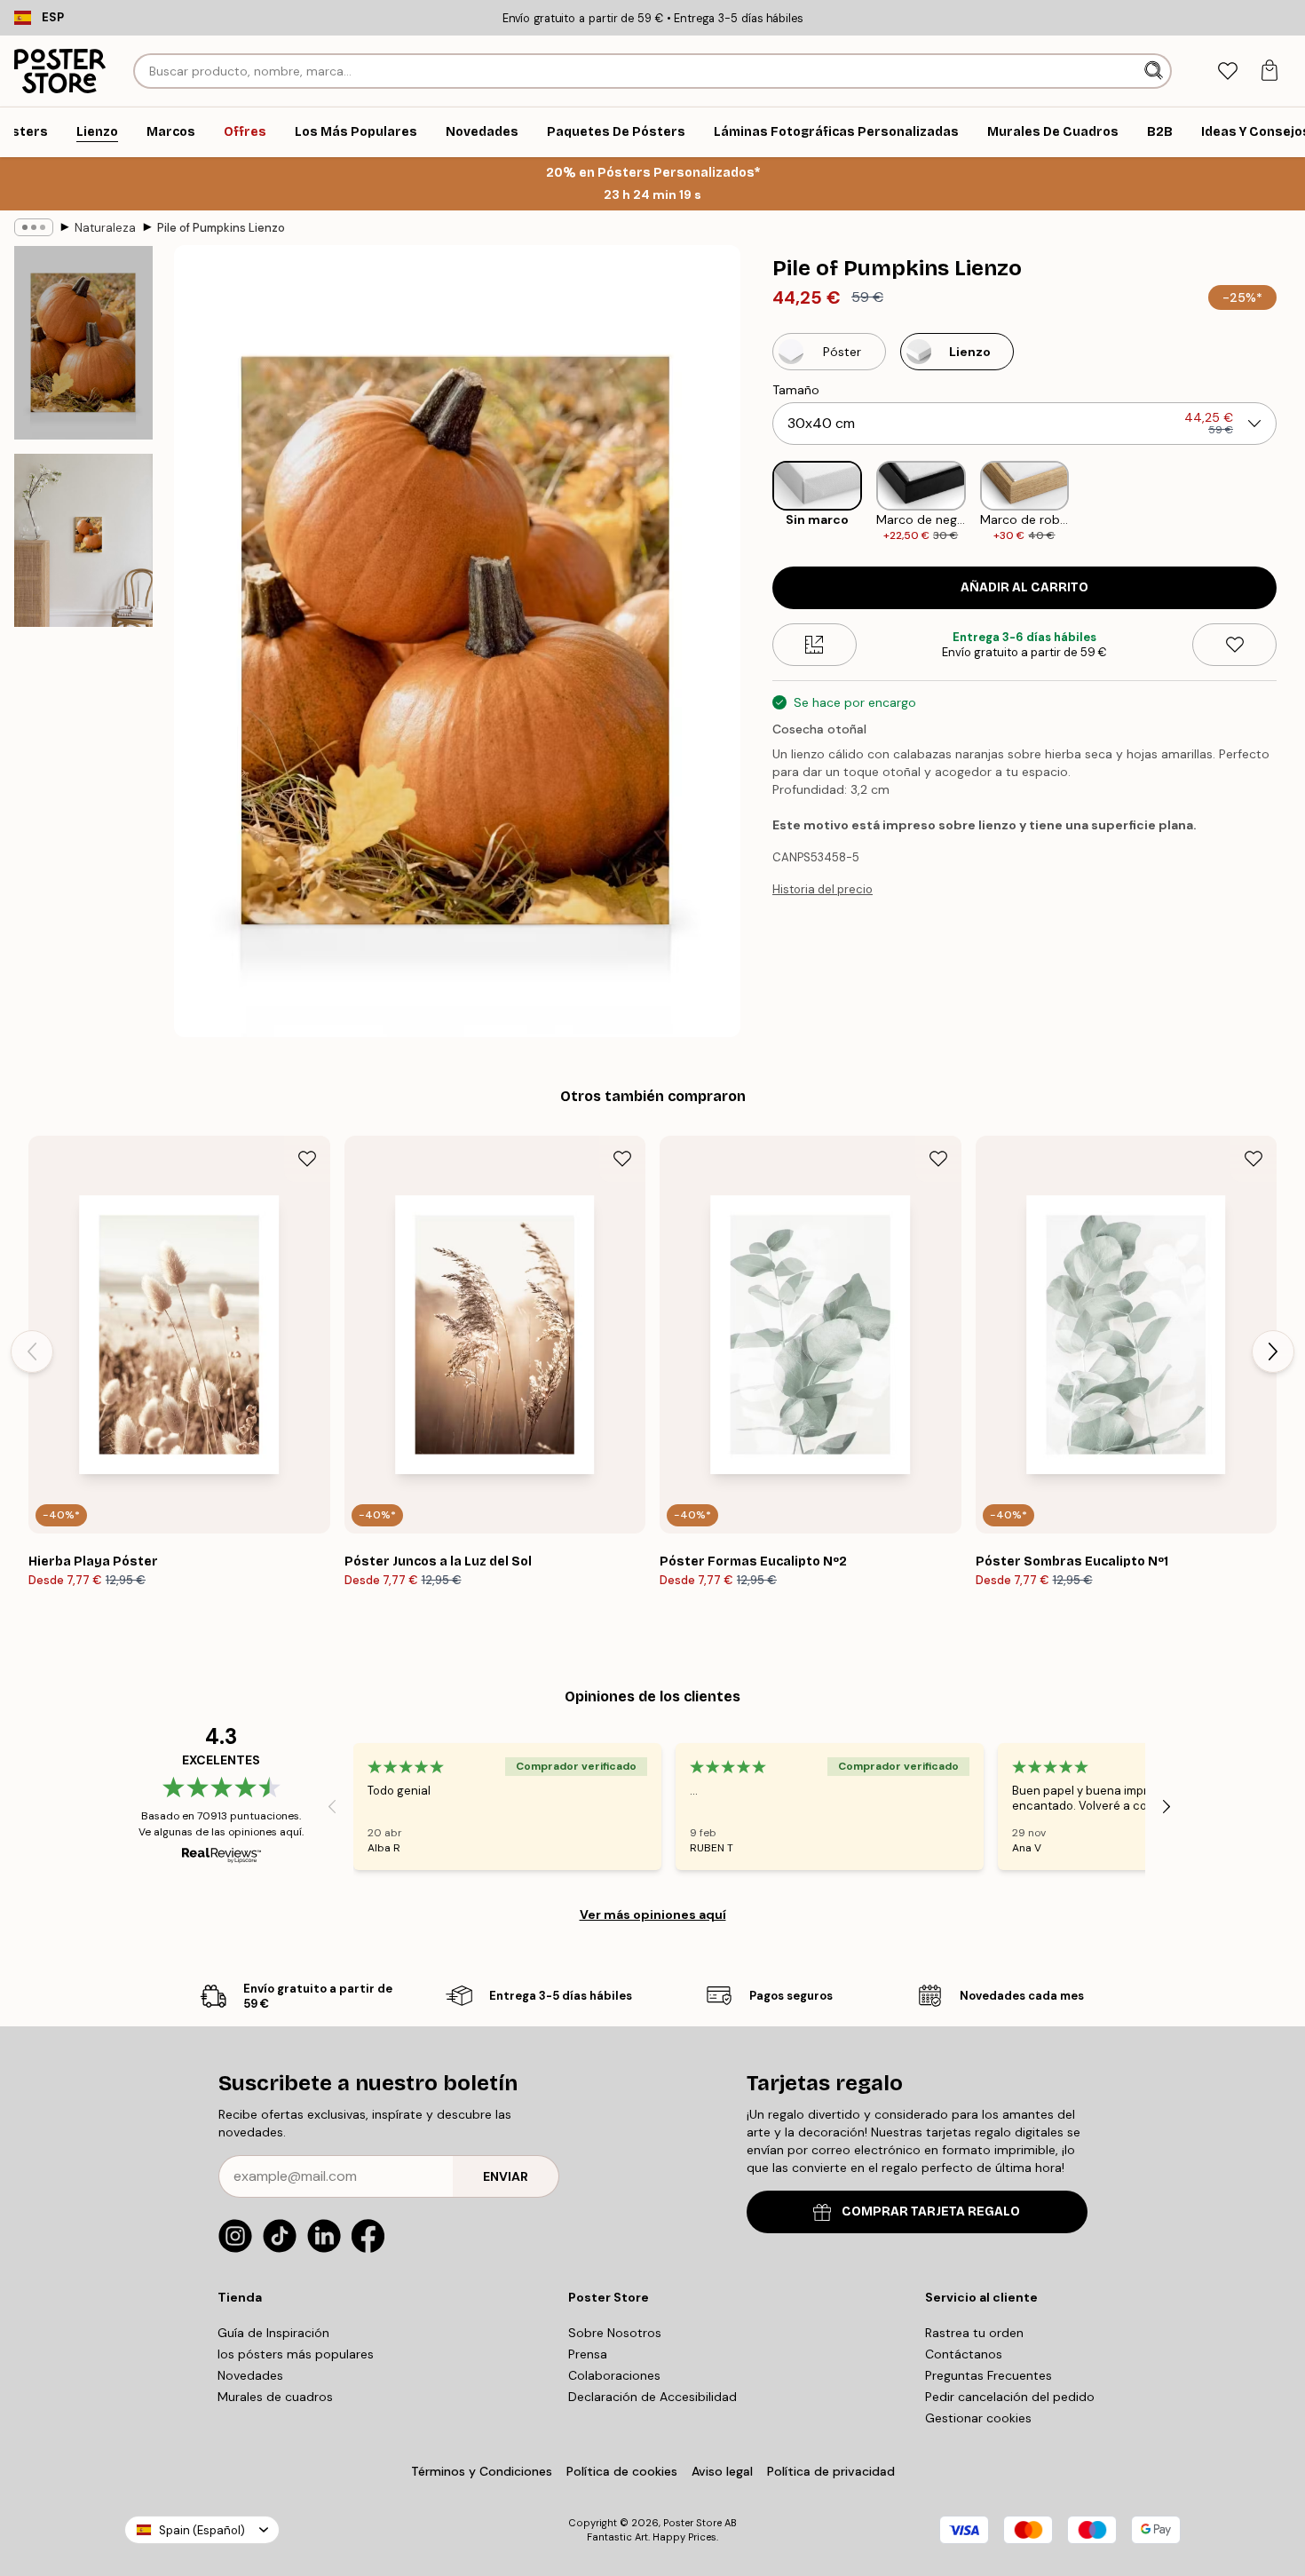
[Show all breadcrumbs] (34, 227)
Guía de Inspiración (273, 2333)
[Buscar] (1155, 71)
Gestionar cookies (978, 2418)
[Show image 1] (83, 343)
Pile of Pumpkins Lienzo (221, 228)
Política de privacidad (831, 2471)
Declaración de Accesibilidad (652, 2397)
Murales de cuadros (275, 2397)
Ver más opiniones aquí (653, 1914)
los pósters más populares (296, 2354)
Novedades (250, 2375)
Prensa (588, 2354)
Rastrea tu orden (974, 2333)
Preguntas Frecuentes (989, 2375)
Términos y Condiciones (482, 2471)
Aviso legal (722, 2471)
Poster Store (692, 2523)
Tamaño (796, 390)
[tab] (1227, 71)
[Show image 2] (83, 540)
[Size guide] (815, 645)
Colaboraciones (614, 2375)
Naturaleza (105, 228)
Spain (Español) (202, 2530)
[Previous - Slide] (758, 502)
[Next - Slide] (1291, 502)
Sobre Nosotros (615, 2333)
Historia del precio (823, 889)
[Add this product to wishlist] (1234, 645)
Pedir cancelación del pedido (1010, 2397)
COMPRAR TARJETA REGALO (931, 2211)
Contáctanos (964, 2354)
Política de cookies (622, 2471)
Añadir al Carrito (1024, 587)
